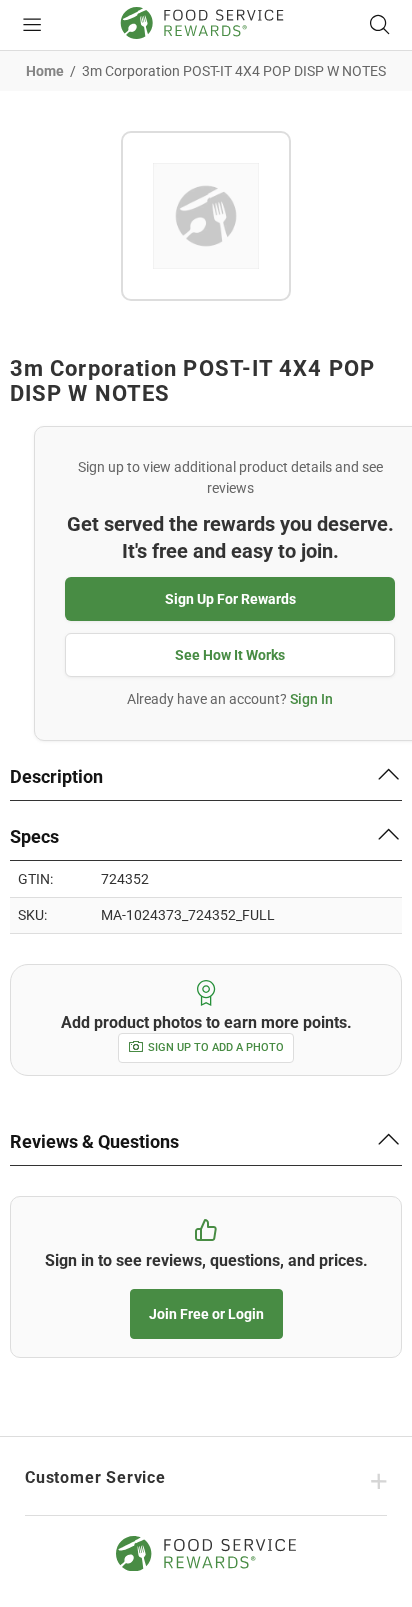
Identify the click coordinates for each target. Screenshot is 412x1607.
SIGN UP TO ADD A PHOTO (216, 1047)
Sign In (311, 699)
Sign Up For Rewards (230, 599)
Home (45, 71)
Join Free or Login (206, 1314)
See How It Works (230, 655)
